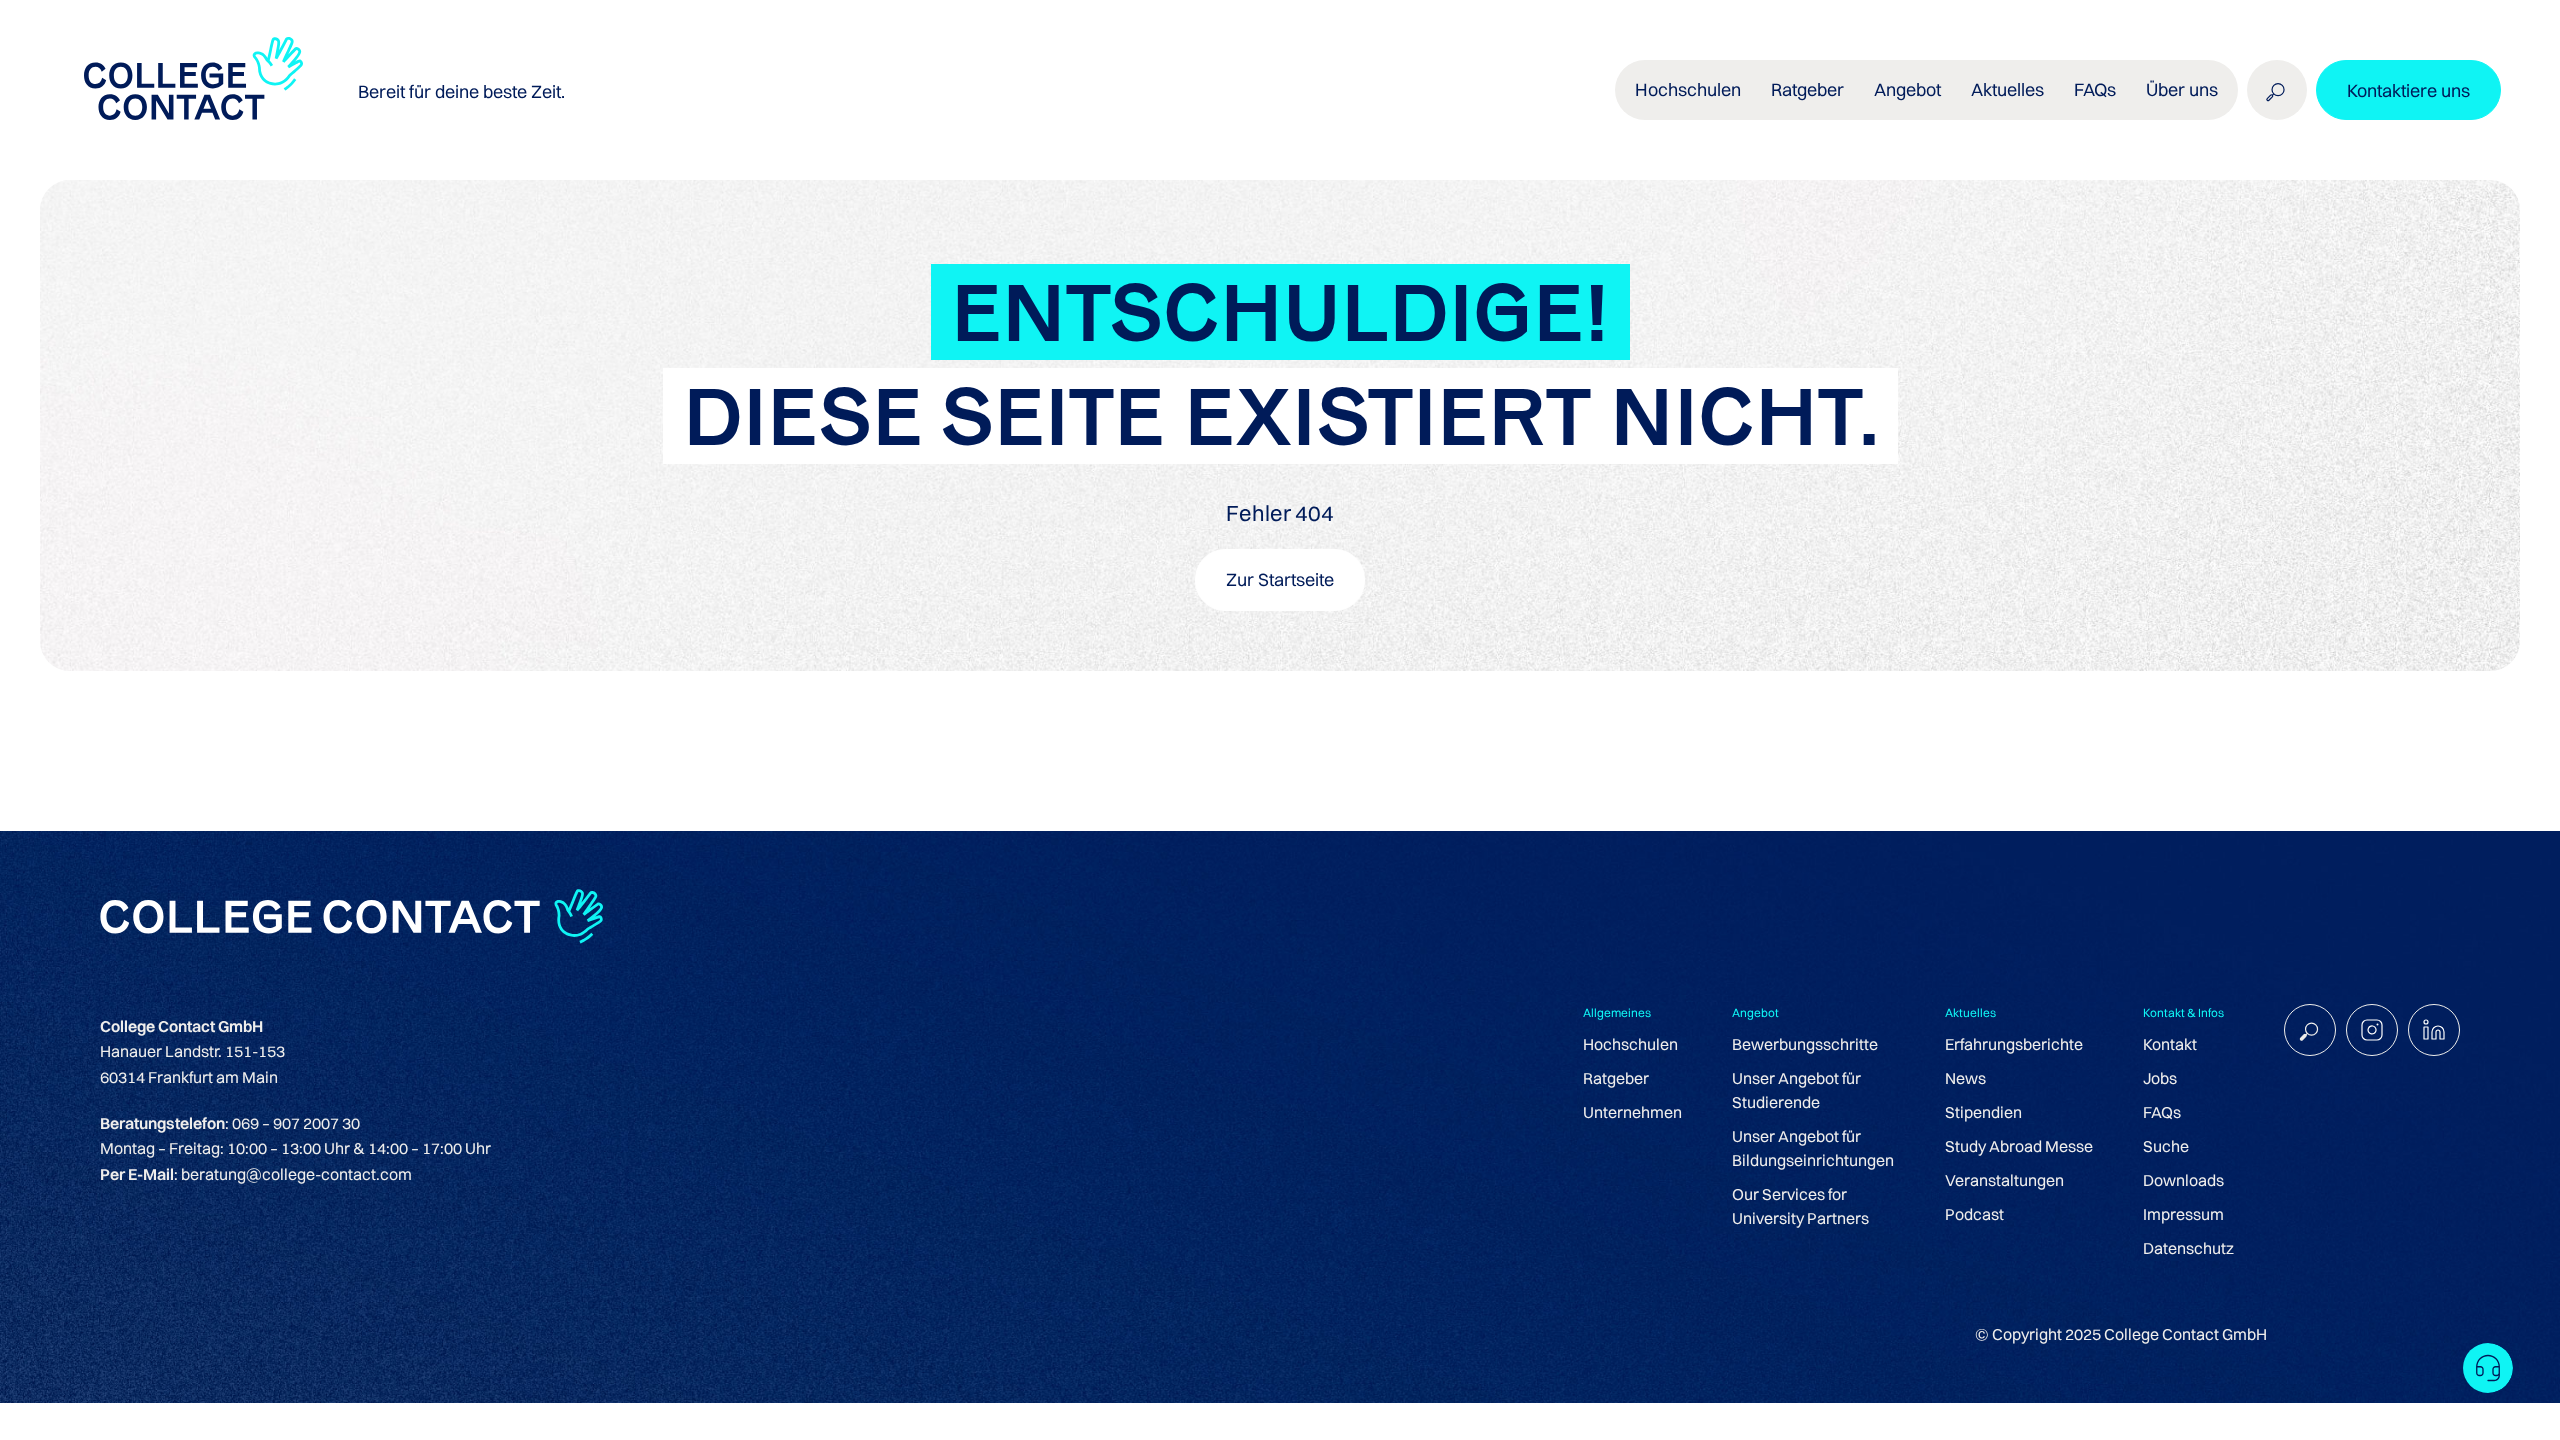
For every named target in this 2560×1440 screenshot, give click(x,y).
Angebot (1907, 89)
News (1965, 1078)
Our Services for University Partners (1800, 1206)
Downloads (2183, 1180)
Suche (2166, 1146)
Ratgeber (1616, 1078)
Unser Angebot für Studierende (1796, 1090)
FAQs (2095, 89)
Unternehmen (1632, 1112)
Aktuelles (2007, 89)
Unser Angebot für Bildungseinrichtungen (1813, 1148)
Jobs (2160, 1078)
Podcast (1974, 1214)
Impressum (2183, 1214)
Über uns (2182, 89)
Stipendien (1983, 1112)
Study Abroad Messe (2019, 1146)
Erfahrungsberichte (2014, 1044)
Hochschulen (1630, 1044)
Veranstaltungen (2004, 1180)
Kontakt (2170, 1044)
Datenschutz (2188, 1248)
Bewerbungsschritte (1805, 1044)
